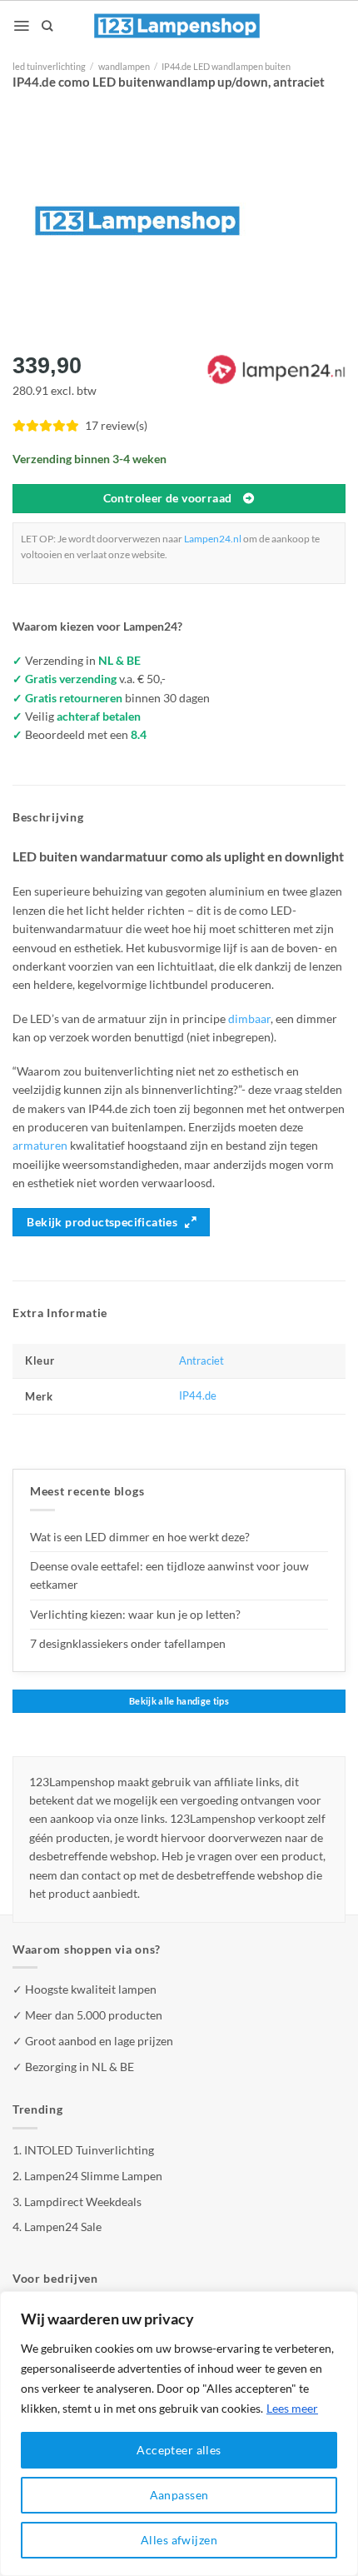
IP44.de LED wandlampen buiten (226, 66)
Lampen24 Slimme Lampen (93, 2176)
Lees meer (292, 2408)
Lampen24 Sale (63, 2227)
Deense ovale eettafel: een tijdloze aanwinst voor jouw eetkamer (169, 1575)
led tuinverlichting (49, 66)
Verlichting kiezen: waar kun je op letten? (135, 1614)
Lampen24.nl (213, 539)
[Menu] (21, 26)
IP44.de (198, 1396)
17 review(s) (116, 425)
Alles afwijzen (179, 2540)
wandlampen (124, 66)
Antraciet (201, 1361)
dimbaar (249, 1018)
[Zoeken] (47, 26)
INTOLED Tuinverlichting (89, 2150)
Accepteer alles (179, 2450)
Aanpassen (179, 2495)
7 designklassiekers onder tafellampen (129, 1643)
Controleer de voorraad (168, 498)
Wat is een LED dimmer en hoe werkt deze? (140, 1537)
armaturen (40, 1145)
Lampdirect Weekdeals (83, 2202)
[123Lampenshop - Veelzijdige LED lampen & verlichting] (177, 26)
